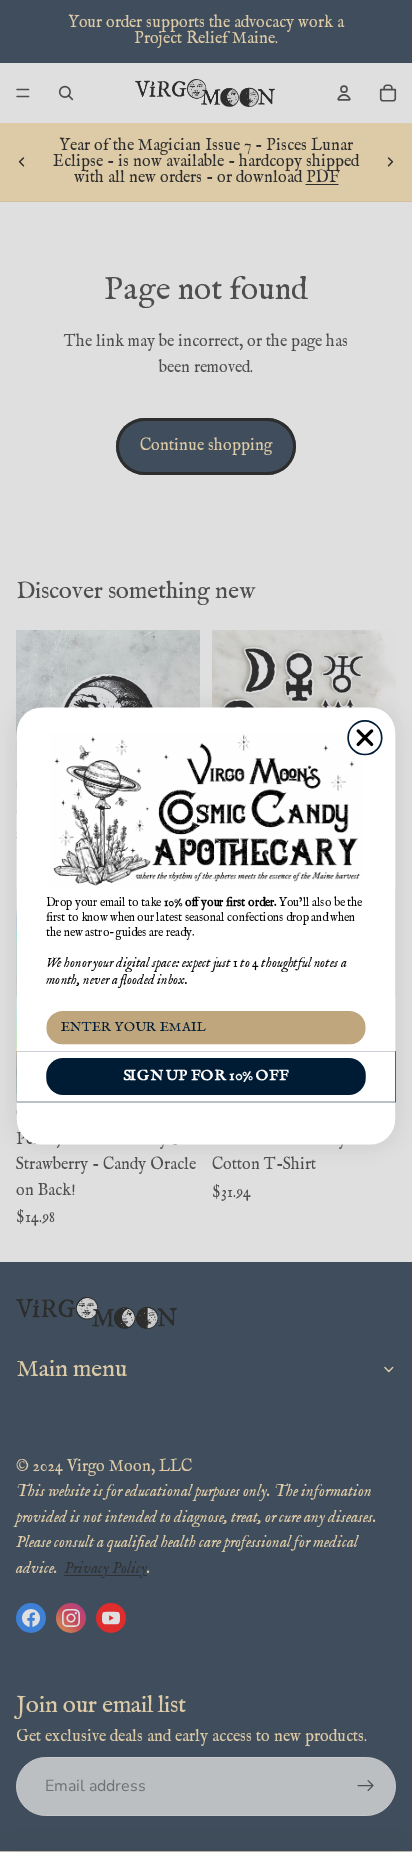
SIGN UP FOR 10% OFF (206, 1075)
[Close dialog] (365, 738)
